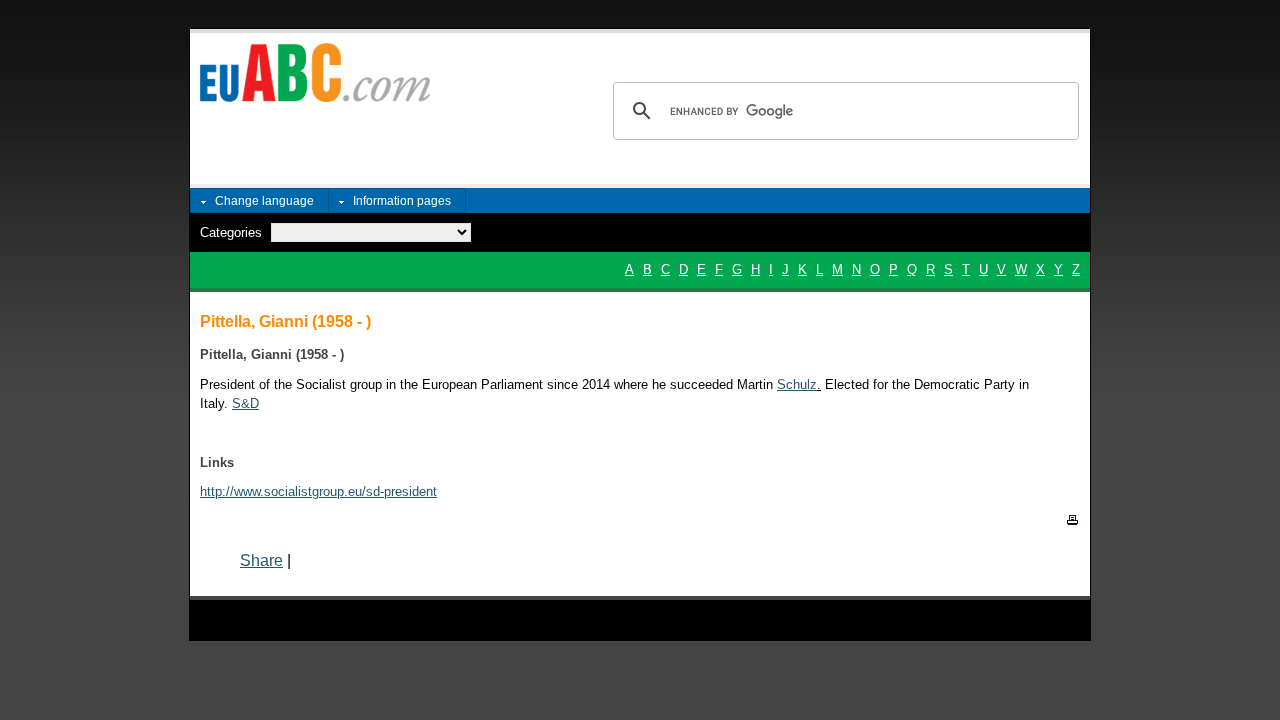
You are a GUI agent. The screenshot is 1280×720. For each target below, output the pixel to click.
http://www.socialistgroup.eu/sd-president (318, 491)
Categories (231, 232)
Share (261, 560)
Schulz (797, 384)
